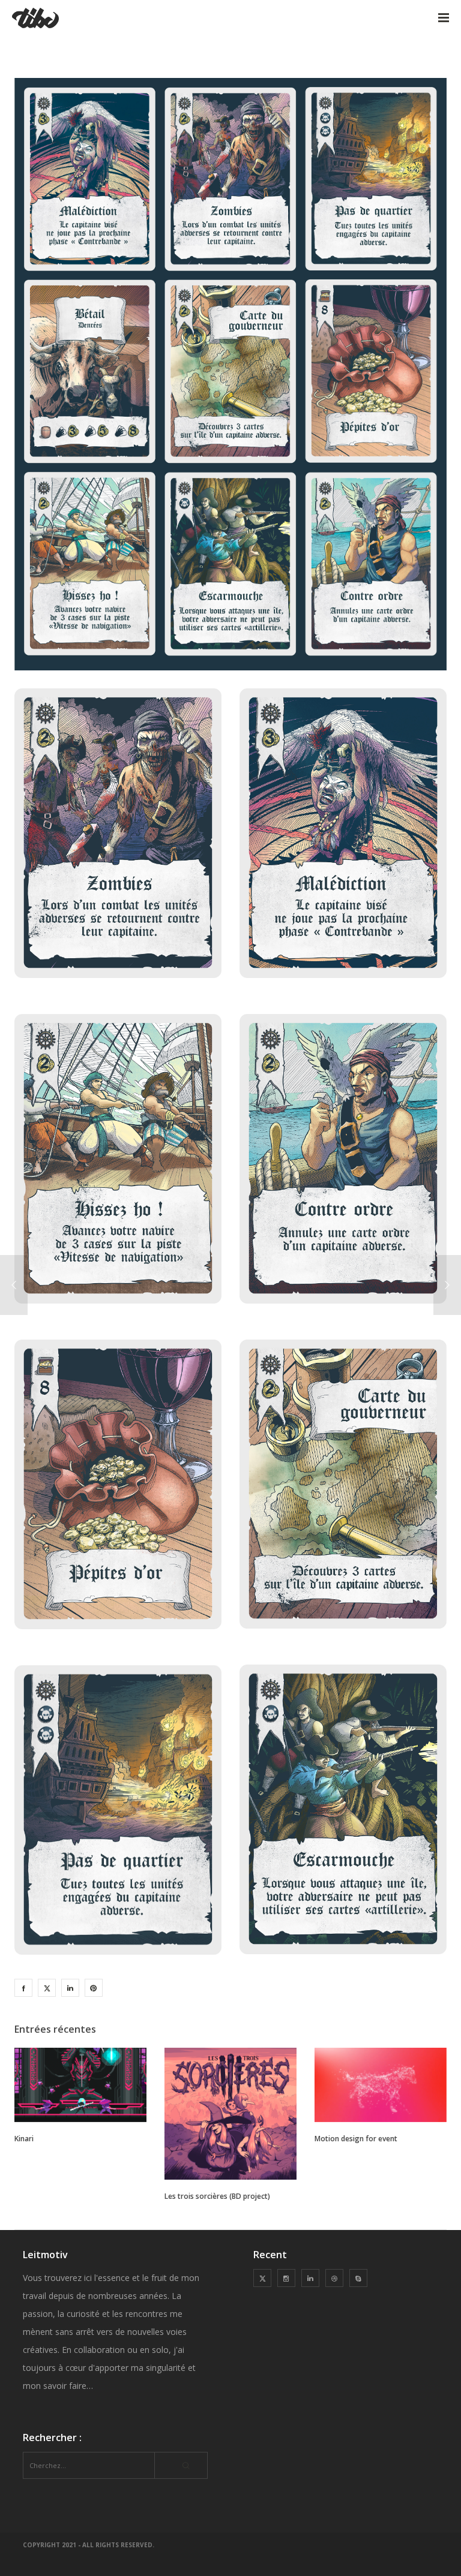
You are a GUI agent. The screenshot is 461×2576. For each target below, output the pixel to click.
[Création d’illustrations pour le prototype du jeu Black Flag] (23, 1988)
